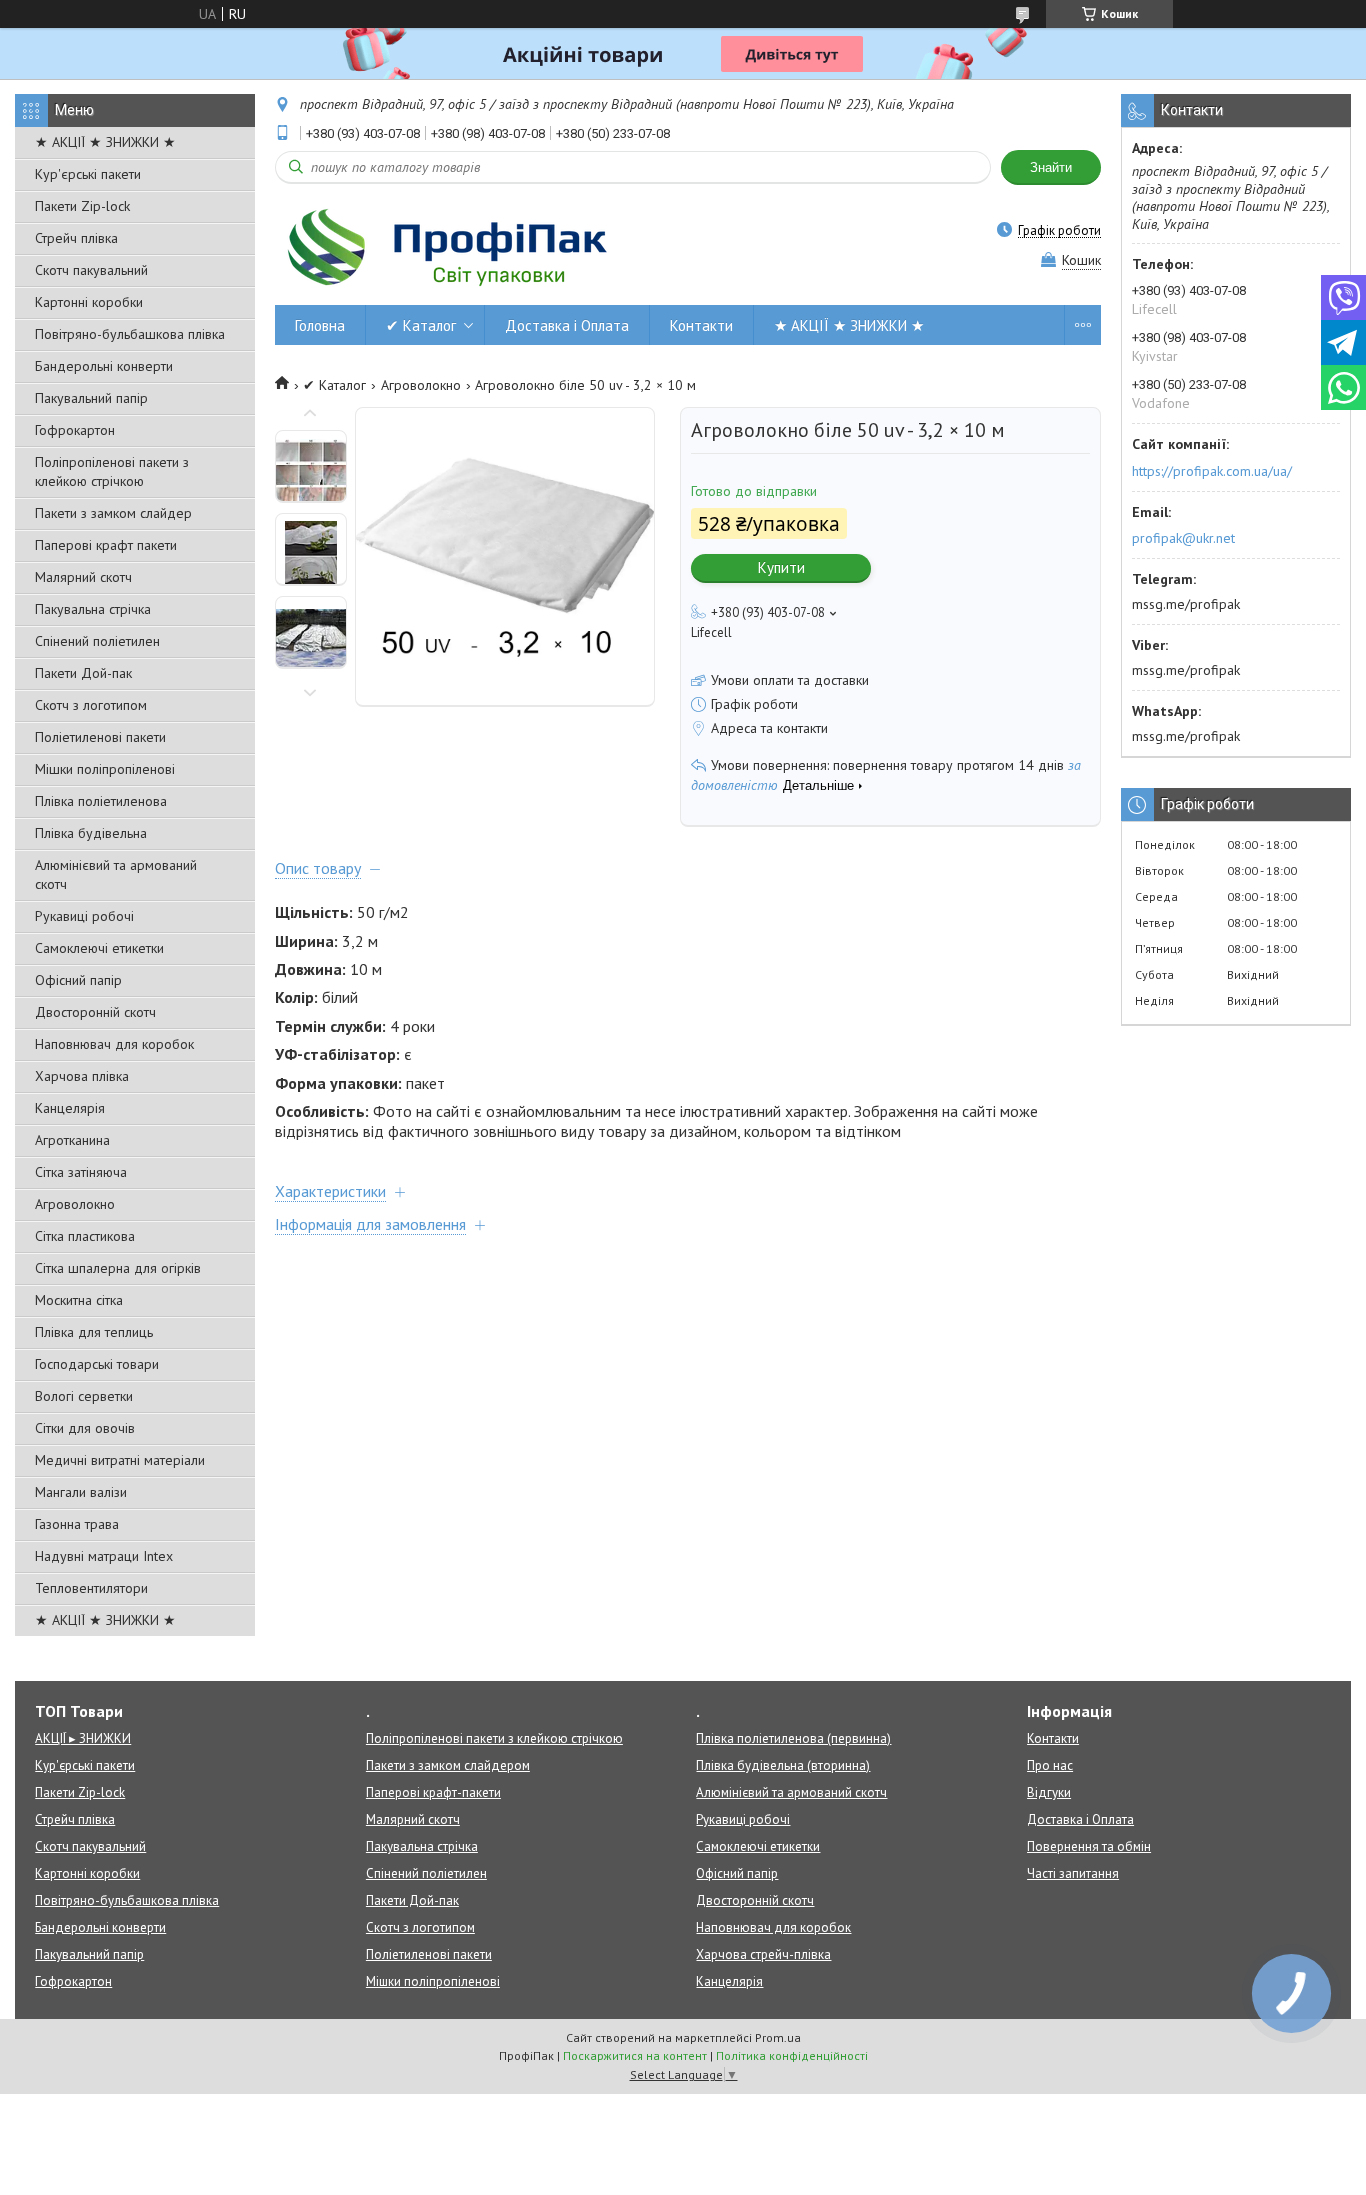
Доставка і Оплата (567, 325)
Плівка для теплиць (94, 1332)
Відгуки (1049, 1792)
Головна (320, 325)
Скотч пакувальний (91, 270)
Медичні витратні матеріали (120, 1460)
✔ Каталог (421, 325)
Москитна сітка (79, 1300)
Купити (781, 567)
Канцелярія (70, 1108)
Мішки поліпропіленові (105, 769)
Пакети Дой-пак (83, 673)
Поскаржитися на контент (635, 2055)
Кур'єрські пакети (88, 174)
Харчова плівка (82, 1076)
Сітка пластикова (85, 1236)
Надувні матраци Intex (104, 1556)
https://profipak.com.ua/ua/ (1212, 471)
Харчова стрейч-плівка (763, 1954)
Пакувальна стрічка (93, 609)
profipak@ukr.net (1183, 538)
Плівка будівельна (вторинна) (783, 1765)
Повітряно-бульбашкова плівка (130, 334)
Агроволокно (75, 1204)
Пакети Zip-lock (82, 206)
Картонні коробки (89, 302)
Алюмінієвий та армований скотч (116, 874)
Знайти (1051, 167)
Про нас (1050, 1765)
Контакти (701, 325)
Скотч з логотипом (91, 705)
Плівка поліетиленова (101, 801)
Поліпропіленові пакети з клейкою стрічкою (112, 471)
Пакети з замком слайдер (113, 513)
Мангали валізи (81, 1492)
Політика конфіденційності (792, 2055)
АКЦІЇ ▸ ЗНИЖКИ (83, 1738)
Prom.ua (778, 2037)
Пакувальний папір (91, 398)
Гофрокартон (75, 430)
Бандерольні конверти (104, 366)
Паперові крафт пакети (106, 545)
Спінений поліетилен (97, 641)
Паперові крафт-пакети (433, 1792)
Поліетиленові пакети (100, 737)
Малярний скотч (83, 577)
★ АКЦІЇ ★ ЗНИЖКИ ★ (105, 142)
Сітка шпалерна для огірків (118, 1268)
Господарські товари (97, 1364)
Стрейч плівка (76, 238)
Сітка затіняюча (81, 1172)
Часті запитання (1073, 1873)
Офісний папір (78, 980)
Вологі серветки (84, 1396)
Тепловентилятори (91, 1588)
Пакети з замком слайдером (448, 1765)
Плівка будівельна (91, 833)
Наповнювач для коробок (114, 1044)
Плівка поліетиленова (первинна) (793, 1738)
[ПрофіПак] (450, 247)
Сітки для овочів (85, 1428)
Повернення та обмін (1089, 1846)
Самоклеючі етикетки (99, 948)
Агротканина (72, 1140)
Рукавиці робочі (84, 916)
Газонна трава (77, 1524)
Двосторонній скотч (95, 1012)
